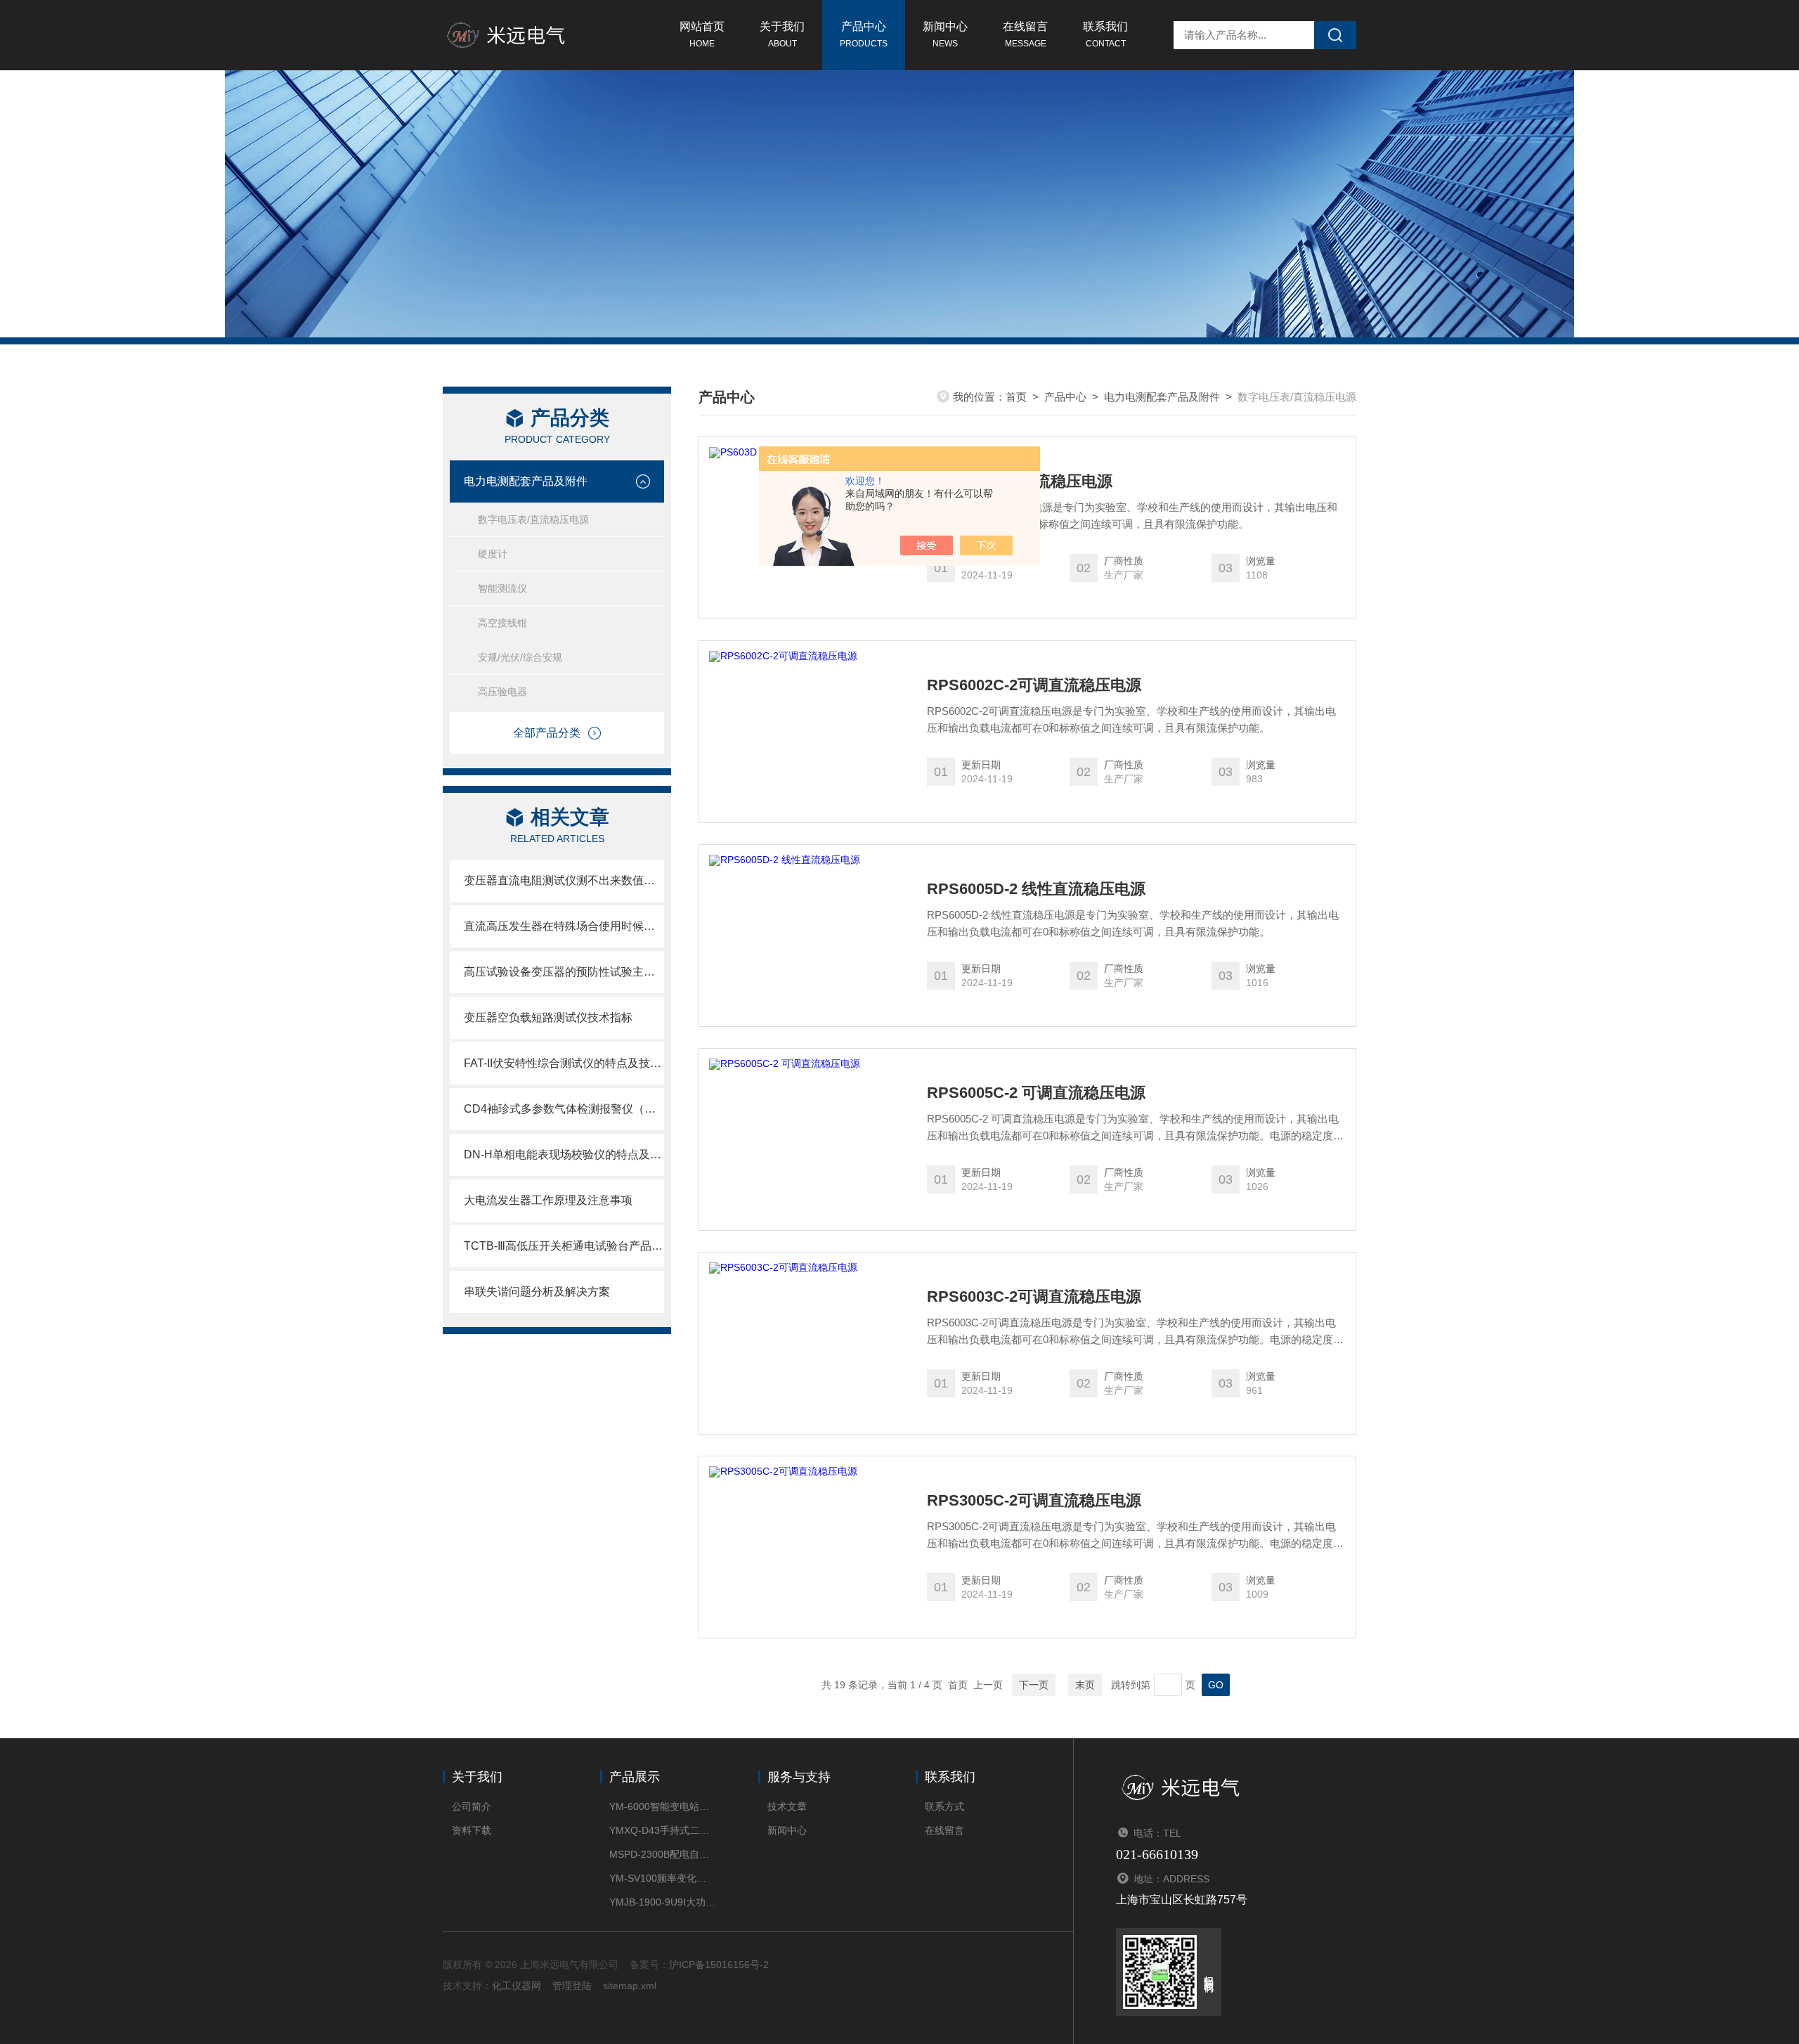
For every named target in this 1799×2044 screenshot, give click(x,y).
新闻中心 (945, 34)
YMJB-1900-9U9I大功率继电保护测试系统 (662, 1902)
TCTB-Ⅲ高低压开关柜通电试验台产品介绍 (564, 1246)
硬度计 (493, 554)
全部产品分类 (547, 733)
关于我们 (782, 34)
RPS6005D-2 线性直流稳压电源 (1036, 889)
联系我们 (1105, 34)
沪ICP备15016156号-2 (719, 1965)
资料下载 (472, 1830)
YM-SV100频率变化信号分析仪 (662, 1878)
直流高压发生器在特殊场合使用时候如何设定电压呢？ (564, 926)
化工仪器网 (517, 1986)
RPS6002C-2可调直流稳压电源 (1034, 685)
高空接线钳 (502, 623)
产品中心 (864, 34)
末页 (1085, 1685)
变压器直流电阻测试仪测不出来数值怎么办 (564, 880)
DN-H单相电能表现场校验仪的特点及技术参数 (564, 1154)
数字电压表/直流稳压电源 (533, 519)
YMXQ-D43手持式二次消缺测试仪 (662, 1830)
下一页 (1034, 1685)
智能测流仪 (502, 588)
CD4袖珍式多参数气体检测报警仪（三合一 (564, 1109)
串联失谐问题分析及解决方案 (537, 1292)
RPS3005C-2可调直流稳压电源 (1034, 1501)
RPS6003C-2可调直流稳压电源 (1034, 1297)
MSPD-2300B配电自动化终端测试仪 (662, 1854)
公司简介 (472, 1806)
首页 (1016, 397)
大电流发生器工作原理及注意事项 (548, 1200)
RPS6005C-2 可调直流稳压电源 (1036, 1093)
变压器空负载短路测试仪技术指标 (548, 1017)
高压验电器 (502, 692)
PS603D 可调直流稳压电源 (1020, 481)
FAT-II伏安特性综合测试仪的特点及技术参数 (564, 1063)
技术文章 (787, 1806)
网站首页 (702, 34)
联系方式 (944, 1806)
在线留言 (1025, 34)
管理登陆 (572, 1986)
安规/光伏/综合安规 (520, 657)
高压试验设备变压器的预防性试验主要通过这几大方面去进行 (564, 972)
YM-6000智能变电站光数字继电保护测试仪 (662, 1806)
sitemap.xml (630, 1986)
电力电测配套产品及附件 (526, 481)
